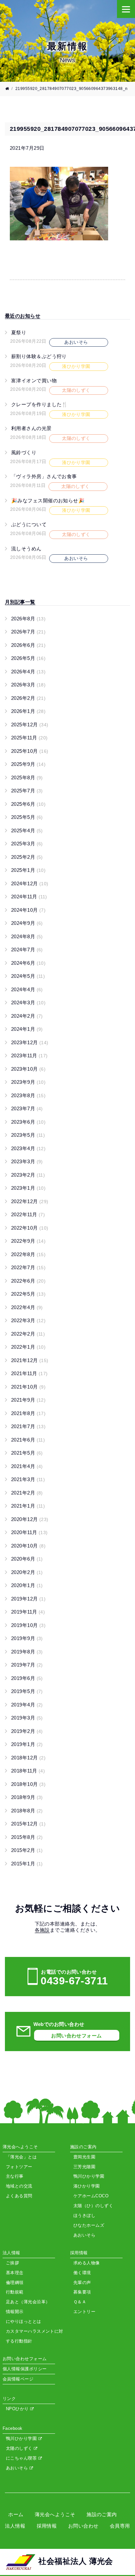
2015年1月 (27, 1864)
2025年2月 (27, 857)
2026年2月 (28, 698)
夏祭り (19, 332)
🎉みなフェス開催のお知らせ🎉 (48, 501)
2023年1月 (28, 1188)
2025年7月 (27, 791)
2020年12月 (30, 1519)
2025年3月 (27, 844)
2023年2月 (28, 1175)
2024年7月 (27, 950)
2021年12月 (30, 1360)
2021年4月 (27, 1466)
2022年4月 (27, 1307)
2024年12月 (30, 883)
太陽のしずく (20, 2448)
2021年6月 (28, 1440)
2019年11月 (28, 1612)
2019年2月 (27, 1731)
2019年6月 (27, 1678)
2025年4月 (27, 830)
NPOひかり (18, 2409)
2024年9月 (27, 923)
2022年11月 (28, 1214)
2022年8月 (28, 1254)
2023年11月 (29, 1055)
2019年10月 (28, 1625)
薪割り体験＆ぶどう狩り (39, 356)
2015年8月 (27, 1837)
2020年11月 (29, 1532)
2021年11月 (29, 1373)
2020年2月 (27, 1572)
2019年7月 (27, 1665)
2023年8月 (28, 1095)
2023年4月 (28, 1148)
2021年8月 (28, 1413)
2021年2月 (27, 1493)
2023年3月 (27, 1161)
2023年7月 (27, 1108)
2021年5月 (27, 1453)
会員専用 (120, 2526)
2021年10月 (28, 1387)
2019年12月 (28, 1599)
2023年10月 (28, 1069)
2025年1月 (28, 870)
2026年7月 (28, 632)
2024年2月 (27, 1016)
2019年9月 (27, 1638)
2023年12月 (30, 1042)
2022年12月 (30, 1201)
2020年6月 (27, 1559)
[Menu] (126, 9)
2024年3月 (28, 1003)
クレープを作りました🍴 (40, 404)
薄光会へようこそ (55, 2514)
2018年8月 (27, 1811)
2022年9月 (28, 1241)
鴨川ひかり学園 (22, 2438)
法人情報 (15, 2526)
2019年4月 (27, 1705)
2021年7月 (28, 1426)
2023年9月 (28, 1082)
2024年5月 (28, 976)
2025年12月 (30, 725)
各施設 (42, 1930)
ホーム (16, 2514)
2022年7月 (28, 1267)
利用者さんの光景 (31, 428)
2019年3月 (27, 1718)
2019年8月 (27, 1652)
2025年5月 (27, 817)
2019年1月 (27, 1744)
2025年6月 (28, 804)
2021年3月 (28, 1479)
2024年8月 (27, 936)
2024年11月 (29, 897)
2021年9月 (28, 1400)
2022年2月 (28, 1334)
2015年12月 (28, 1824)
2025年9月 (28, 764)
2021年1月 (28, 1506)
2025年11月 (29, 738)
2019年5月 (27, 1691)
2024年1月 (27, 1029)
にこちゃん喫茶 (22, 2458)
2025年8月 (27, 778)
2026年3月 (28, 685)
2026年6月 (28, 645)
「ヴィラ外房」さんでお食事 (44, 476)
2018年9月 (27, 1797)
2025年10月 (30, 751)
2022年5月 (28, 1294)
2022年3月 (28, 1320)
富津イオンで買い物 (34, 380)
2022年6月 (28, 1281)
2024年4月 (27, 989)
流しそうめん (26, 549)
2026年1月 (28, 711)
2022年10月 (30, 1228)
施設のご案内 (102, 2514)
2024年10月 (28, 910)
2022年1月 (28, 1347)
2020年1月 (27, 1585)
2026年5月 (28, 658)
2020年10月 (28, 1546)
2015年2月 (27, 1850)
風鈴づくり (24, 452)
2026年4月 (28, 672)
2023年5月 (28, 1135)
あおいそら (18, 2468)
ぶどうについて (29, 524)
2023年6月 (28, 1122)
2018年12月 (28, 1758)
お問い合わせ (83, 2526)
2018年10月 (28, 1784)
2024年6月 (28, 963)
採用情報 (47, 2526)
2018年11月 (28, 1771)
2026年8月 (28, 619)
